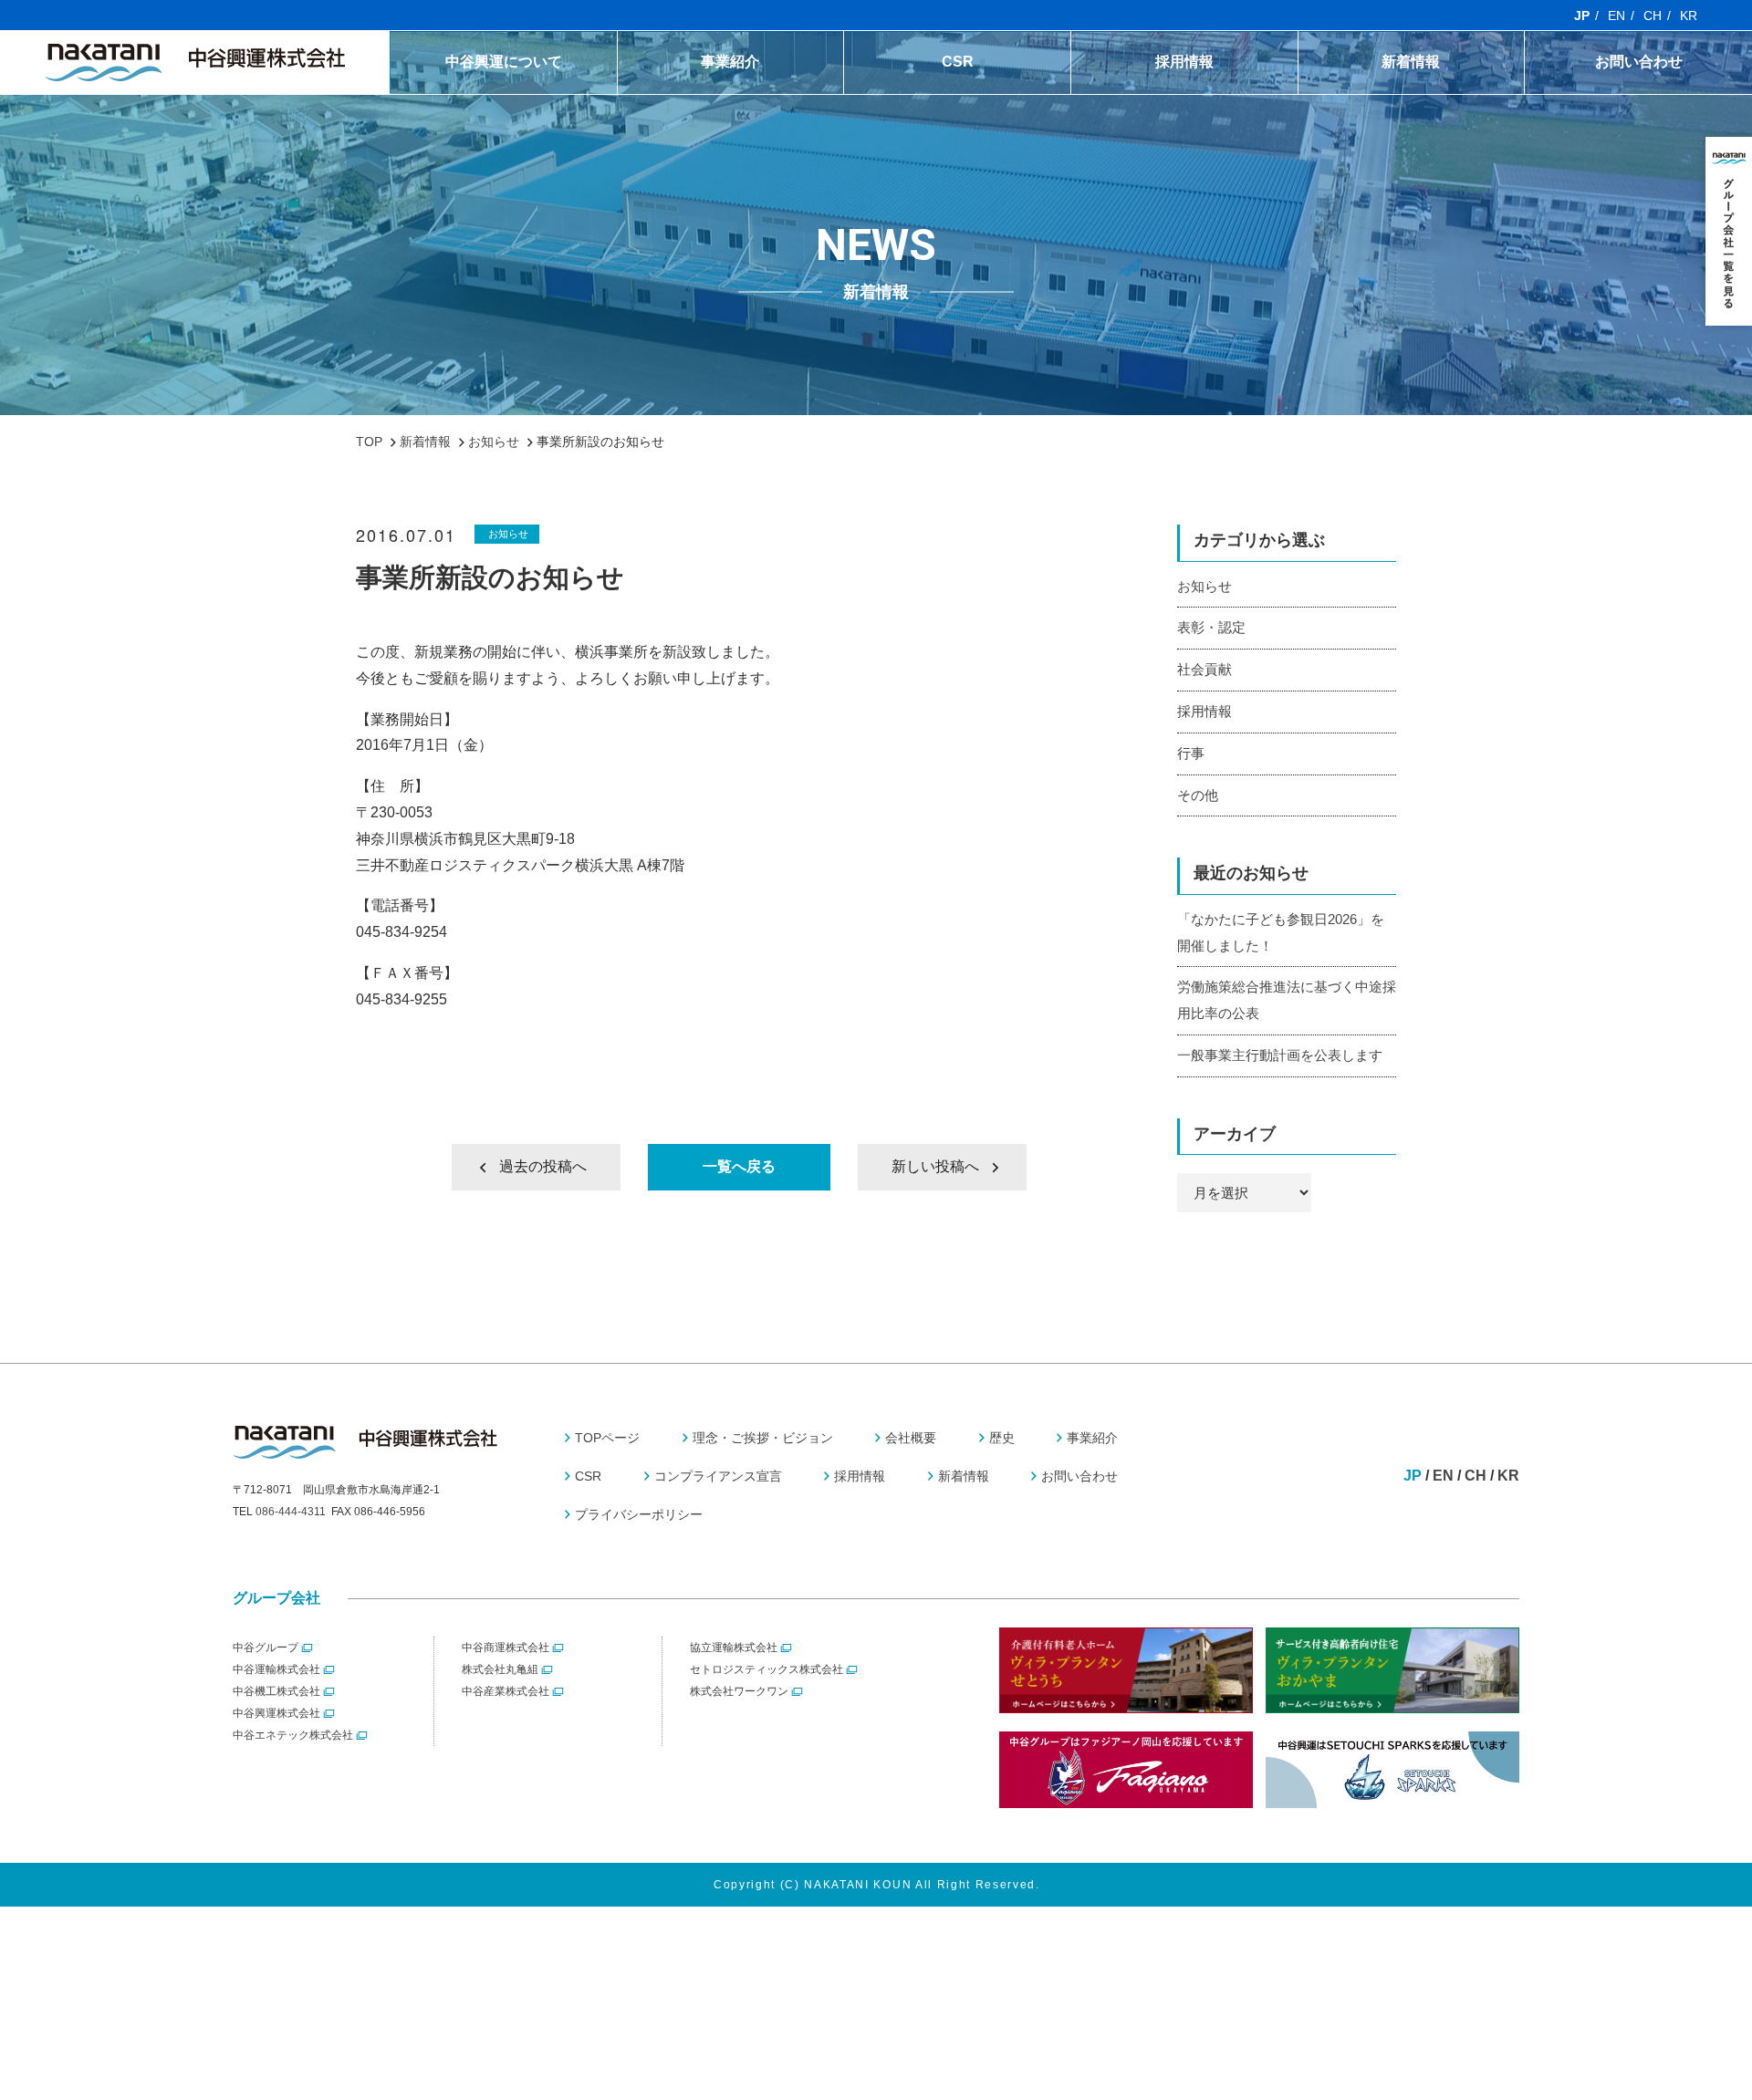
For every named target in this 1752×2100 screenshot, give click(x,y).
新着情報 (1411, 62)
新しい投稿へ (935, 1166)
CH (1653, 16)
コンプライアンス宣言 (958, 99)
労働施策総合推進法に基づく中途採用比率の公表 (1287, 1000)
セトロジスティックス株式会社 (766, 1669)
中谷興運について (504, 62)
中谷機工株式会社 (276, 1691)
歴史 (504, 99)
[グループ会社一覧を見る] (1729, 231)
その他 (1198, 795)
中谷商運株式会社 (506, 1648)
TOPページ (607, 1438)
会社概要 (911, 1438)
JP (1582, 16)
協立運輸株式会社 (734, 1648)
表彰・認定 (1211, 627)
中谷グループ (266, 1648)
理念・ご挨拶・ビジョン (763, 1438)
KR (1689, 16)
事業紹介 (730, 62)
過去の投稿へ (543, 1166)
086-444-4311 (291, 1512)
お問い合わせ (1639, 62)
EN (1616, 16)
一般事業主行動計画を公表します (1280, 1055)
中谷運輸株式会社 (276, 1669)
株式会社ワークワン (739, 1691)
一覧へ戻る (739, 1166)
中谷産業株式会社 (506, 1691)
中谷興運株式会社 (276, 1713)
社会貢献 (1204, 669)
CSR (958, 62)
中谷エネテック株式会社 (293, 1735)
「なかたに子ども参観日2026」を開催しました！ (1281, 932)
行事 (1191, 753)
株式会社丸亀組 (500, 1669)
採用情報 (1184, 62)
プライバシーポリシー (639, 1514)
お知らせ (508, 534)
